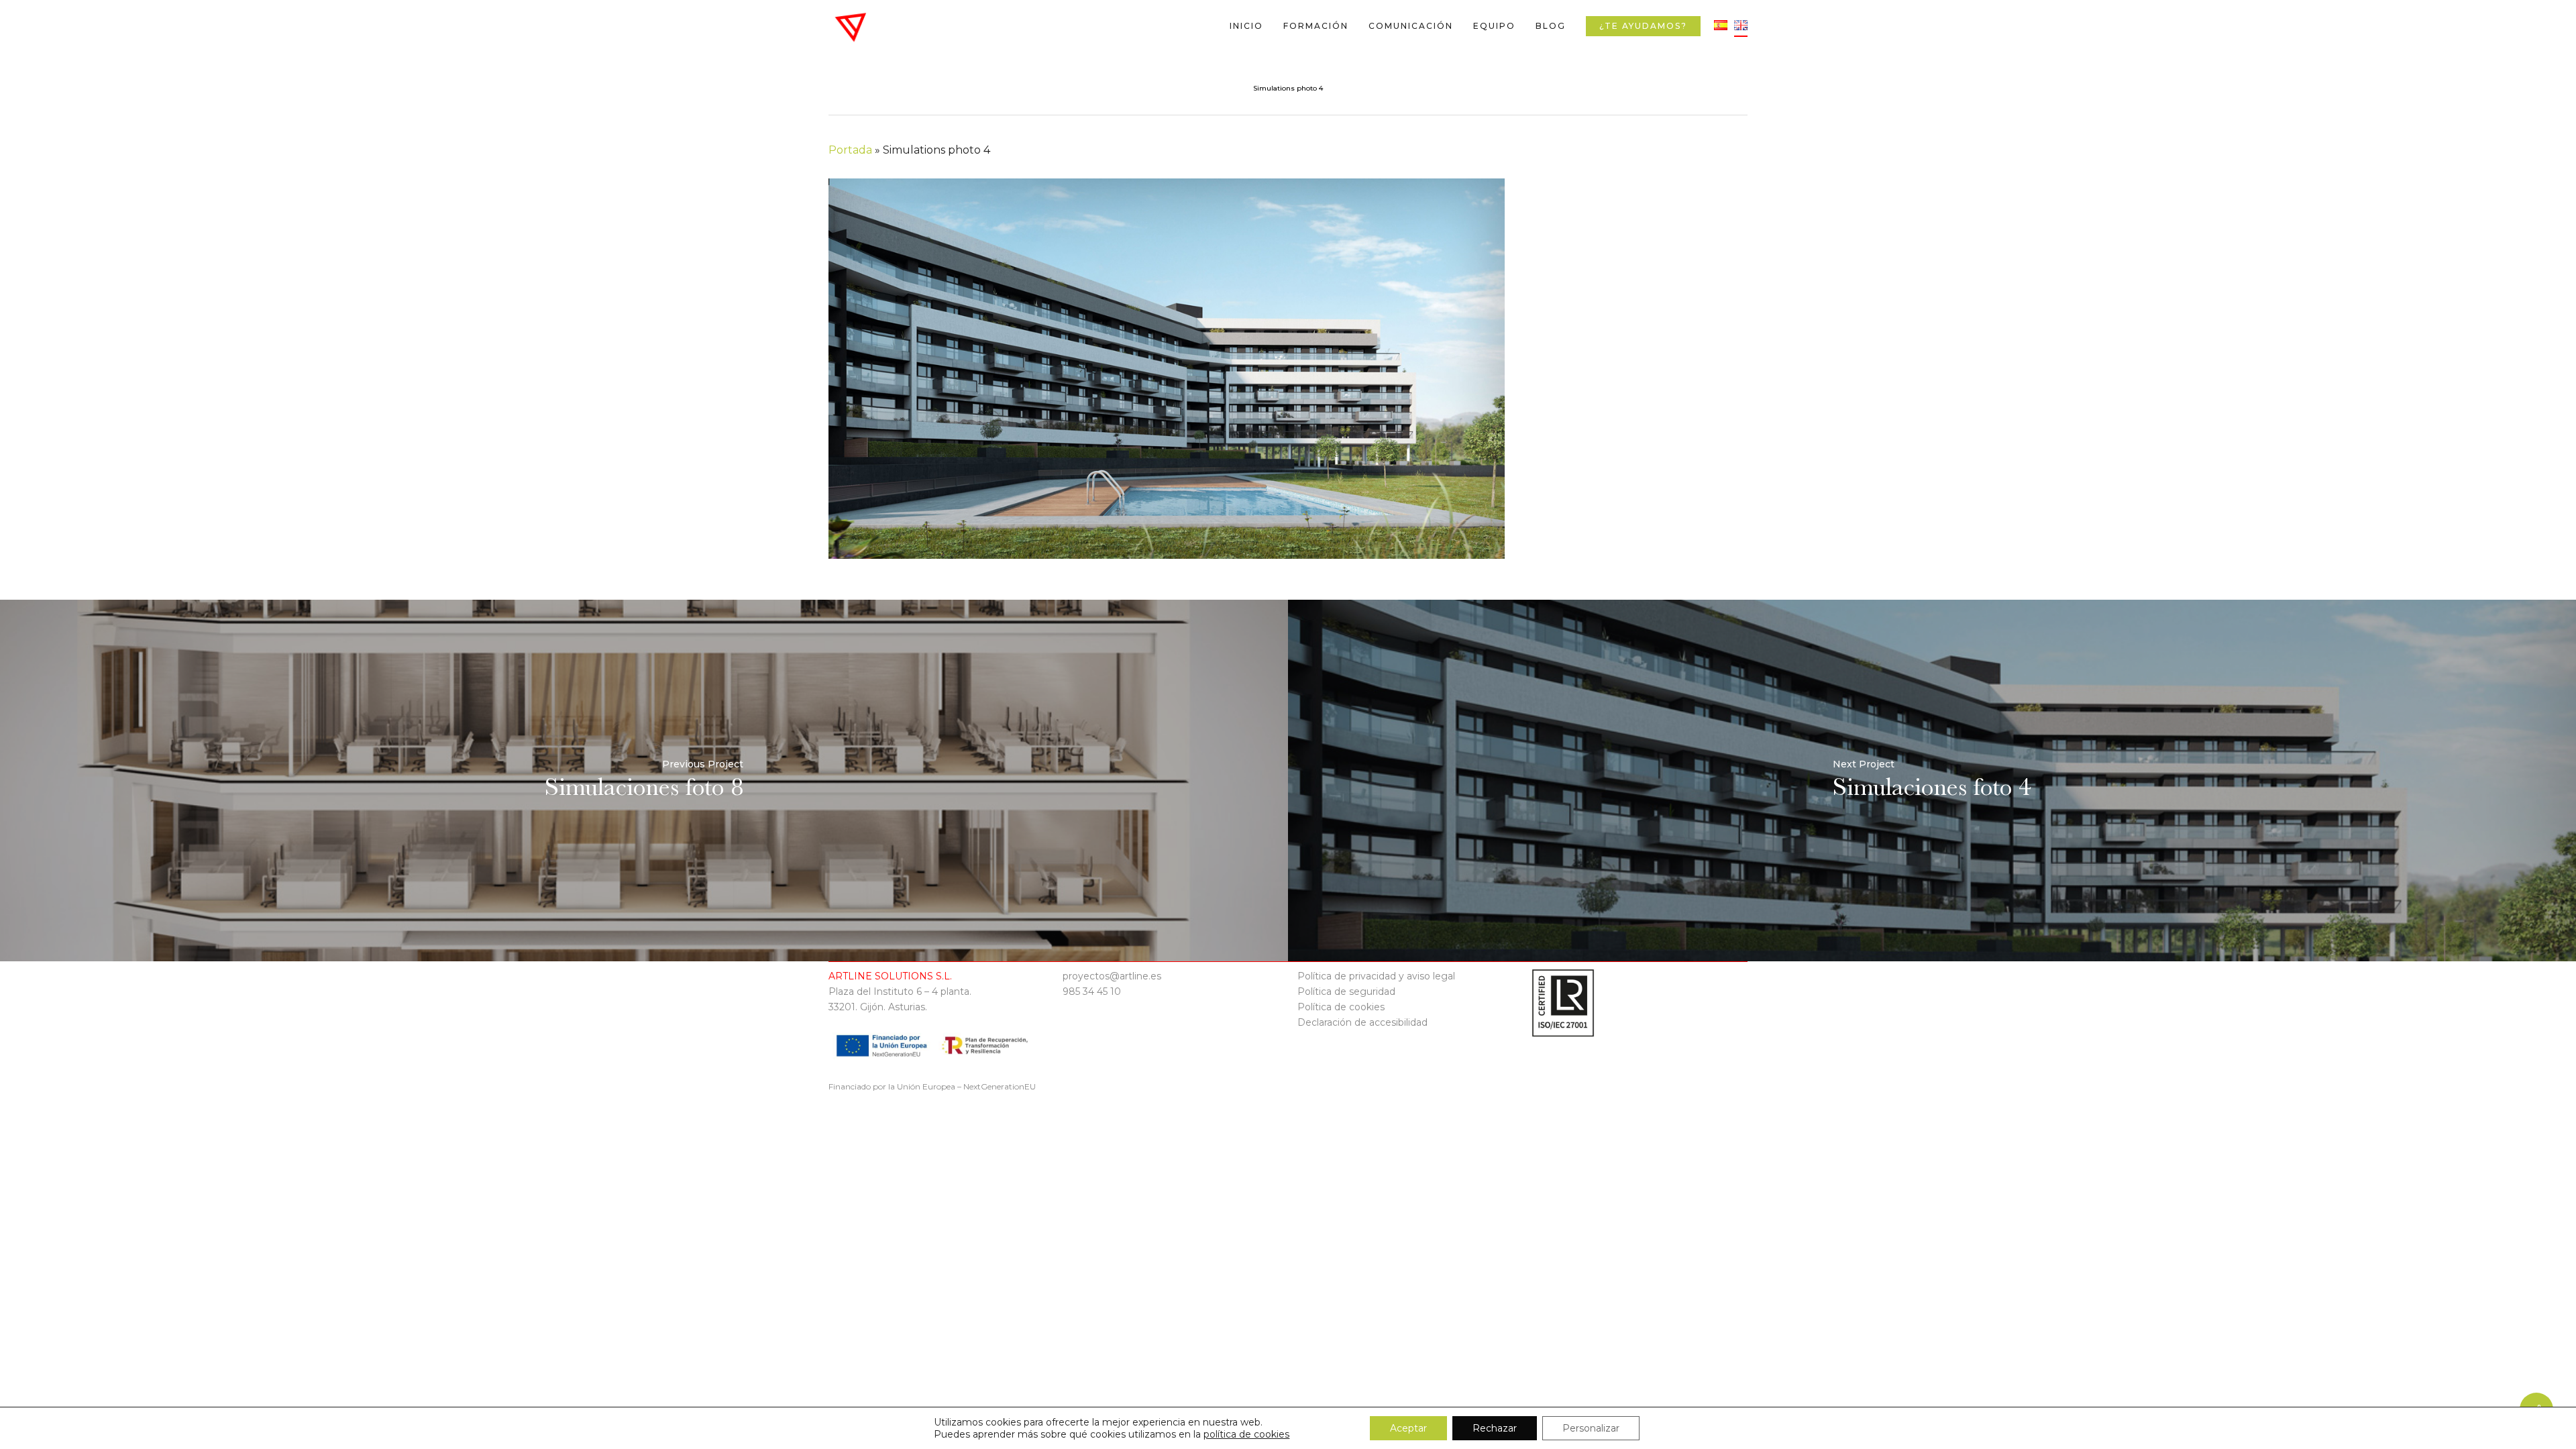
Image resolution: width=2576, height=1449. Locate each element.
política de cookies (1246, 1434)
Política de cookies (1341, 1007)
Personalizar (1591, 1428)
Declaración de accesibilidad (1362, 1022)
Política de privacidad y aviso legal (1376, 976)
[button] (2551, 7)
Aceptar (1408, 1428)
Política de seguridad (1346, 991)
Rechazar (1495, 1428)
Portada (850, 150)
